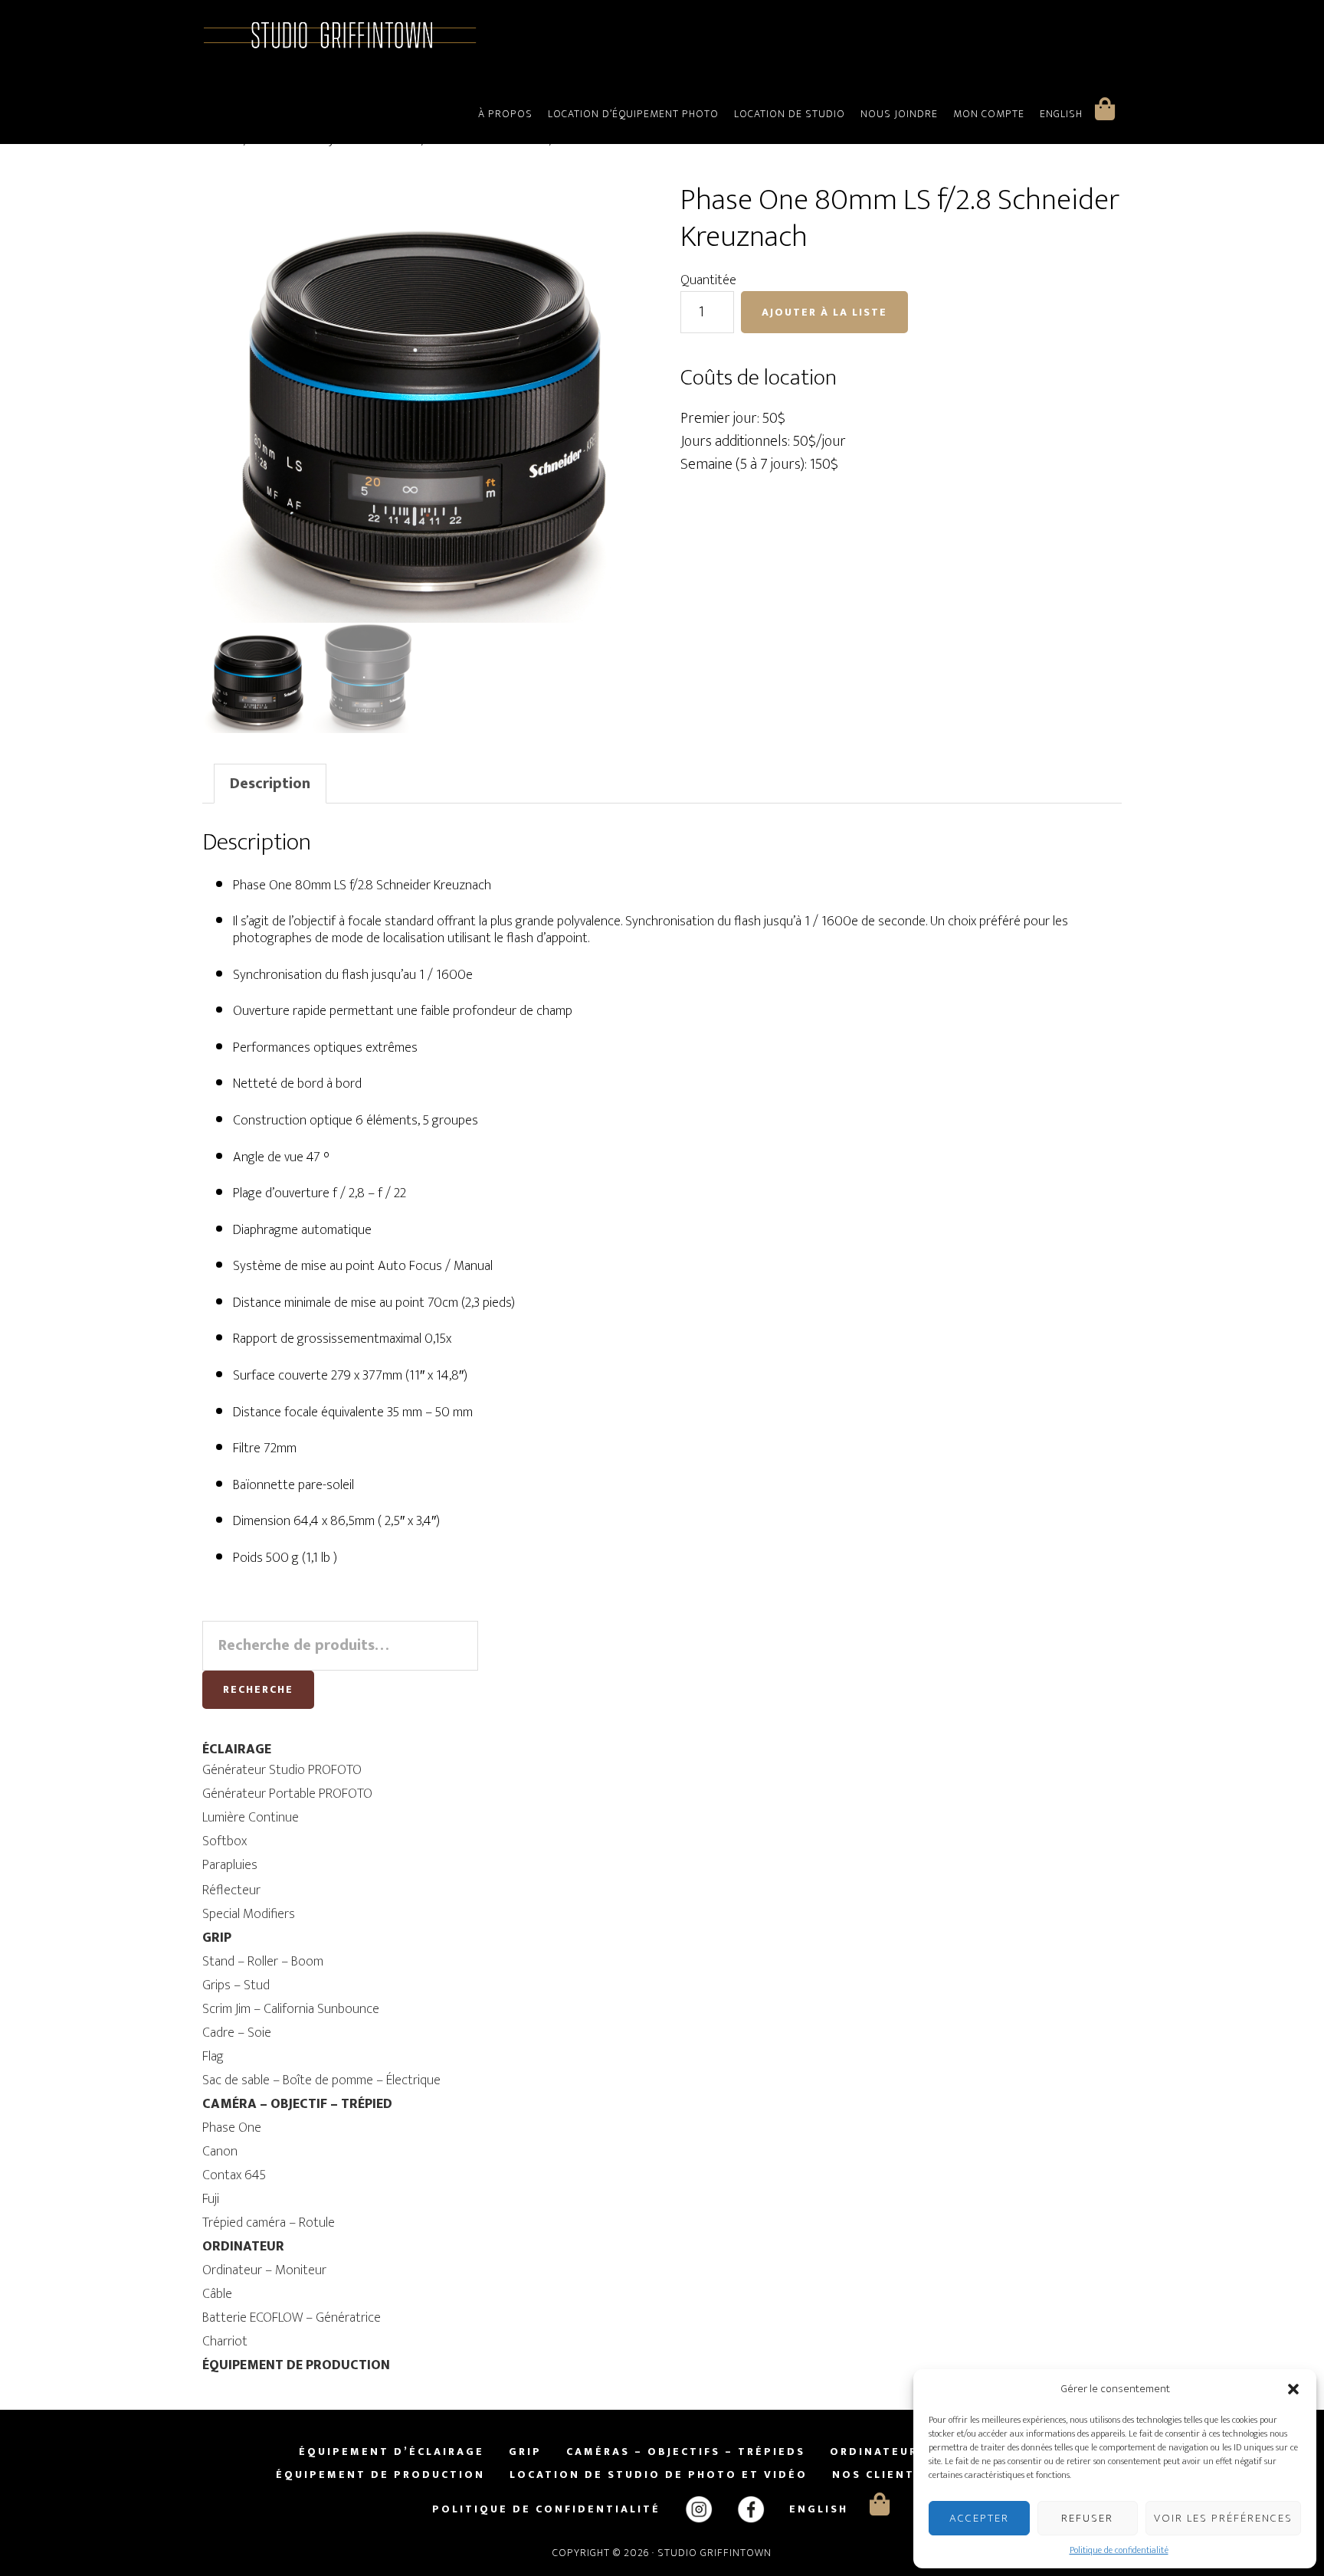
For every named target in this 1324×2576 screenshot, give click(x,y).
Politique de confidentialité (1119, 2550)
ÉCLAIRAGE (237, 1750)
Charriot (225, 2342)
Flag (213, 2057)
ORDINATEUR (243, 2247)
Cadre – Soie (237, 2033)
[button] (1293, 2389)
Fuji (211, 2199)
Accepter (979, 2518)
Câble (217, 2294)
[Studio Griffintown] (340, 46)
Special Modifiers (249, 1914)
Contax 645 (234, 2175)
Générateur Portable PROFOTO (287, 1794)
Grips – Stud (236, 1985)
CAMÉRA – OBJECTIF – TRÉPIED (297, 2104)
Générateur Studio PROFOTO (282, 1770)
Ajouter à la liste (824, 312)
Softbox (224, 1841)
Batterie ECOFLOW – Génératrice (292, 2318)
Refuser (1087, 2518)
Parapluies (230, 1865)
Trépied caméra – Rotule (269, 2223)
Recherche (258, 1689)
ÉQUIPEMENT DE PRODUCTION (296, 2365)
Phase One (232, 2128)
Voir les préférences (1223, 2518)
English (1061, 114)
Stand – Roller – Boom (263, 1962)
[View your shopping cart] (1105, 109)
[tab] (270, 784)
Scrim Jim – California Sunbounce (291, 2009)
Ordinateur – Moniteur (264, 2270)
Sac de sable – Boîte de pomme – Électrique (321, 2080)
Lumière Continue (251, 1818)
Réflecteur (231, 1890)
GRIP (217, 1938)
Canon (220, 2152)
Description (270, 784)
